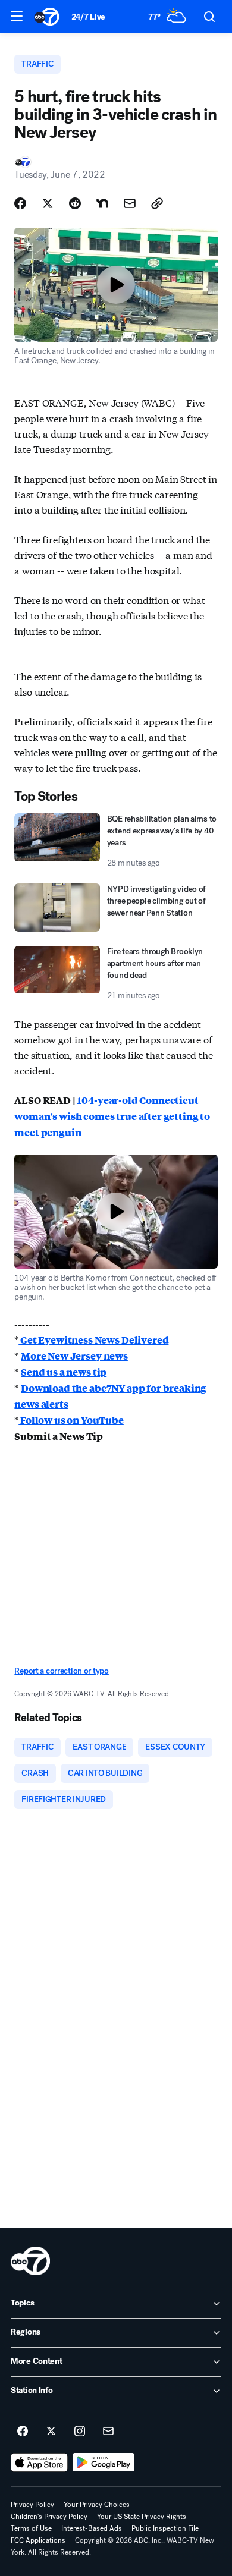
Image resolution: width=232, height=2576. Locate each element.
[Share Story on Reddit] (75, 203)
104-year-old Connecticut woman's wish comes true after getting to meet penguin (112, 1116)
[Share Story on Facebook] (20, 203)
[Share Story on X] (48, 203)
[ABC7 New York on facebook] (23, 2432)
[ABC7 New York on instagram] (80, 2432)
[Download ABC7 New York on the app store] (39, 2462)
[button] (17, 16)
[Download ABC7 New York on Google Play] (104, 2462)
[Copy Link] (157, 203)
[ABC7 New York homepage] (47, 17)
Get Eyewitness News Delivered (93, 1340)
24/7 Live (88, 17)
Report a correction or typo (61, 1671)
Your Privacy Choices (97, 2505)
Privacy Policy (32, 2505)
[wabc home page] (30, 2261)
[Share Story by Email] (130, 203)
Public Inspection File (165, 2528)
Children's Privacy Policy (49, 2517)
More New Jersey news (74, 1356)
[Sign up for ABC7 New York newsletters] (108, 2432)
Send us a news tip (64, 1372)
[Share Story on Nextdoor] (102, 203)
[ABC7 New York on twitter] (51, 2432)
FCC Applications (38, 2540)
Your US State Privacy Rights (142, 2517)
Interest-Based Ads (92, 2528)
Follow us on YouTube (71, 1420)
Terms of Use (31, 2528)
